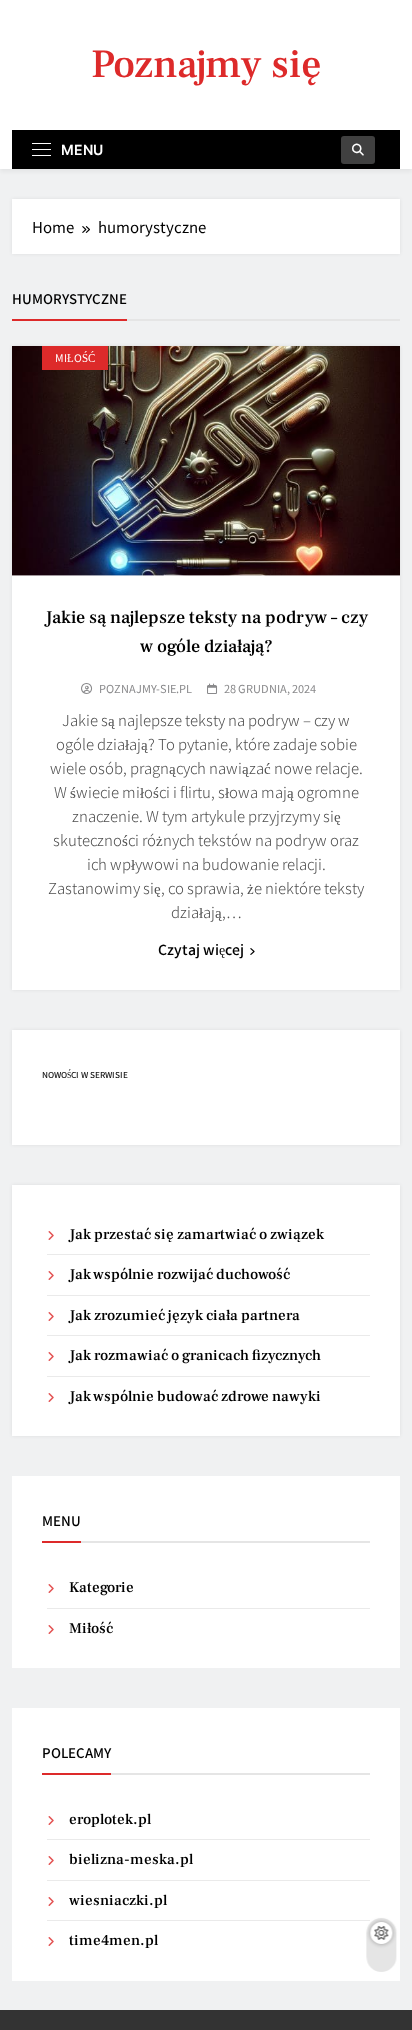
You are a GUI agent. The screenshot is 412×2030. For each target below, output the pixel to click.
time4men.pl (113, 1940)
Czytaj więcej (201, 949)
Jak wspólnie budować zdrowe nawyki (195, 1396)
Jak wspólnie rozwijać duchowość (179, 1274)
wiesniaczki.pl (118, 1900)
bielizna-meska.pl (131, 1859)
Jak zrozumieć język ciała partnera (184, 1315)
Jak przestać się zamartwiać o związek (196, 1234)
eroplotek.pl (110, 1819)
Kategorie (101, 1587)
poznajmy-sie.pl (145, 688)
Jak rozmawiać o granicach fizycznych (195, 1355)
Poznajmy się (206, 64)
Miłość (75, 357)
